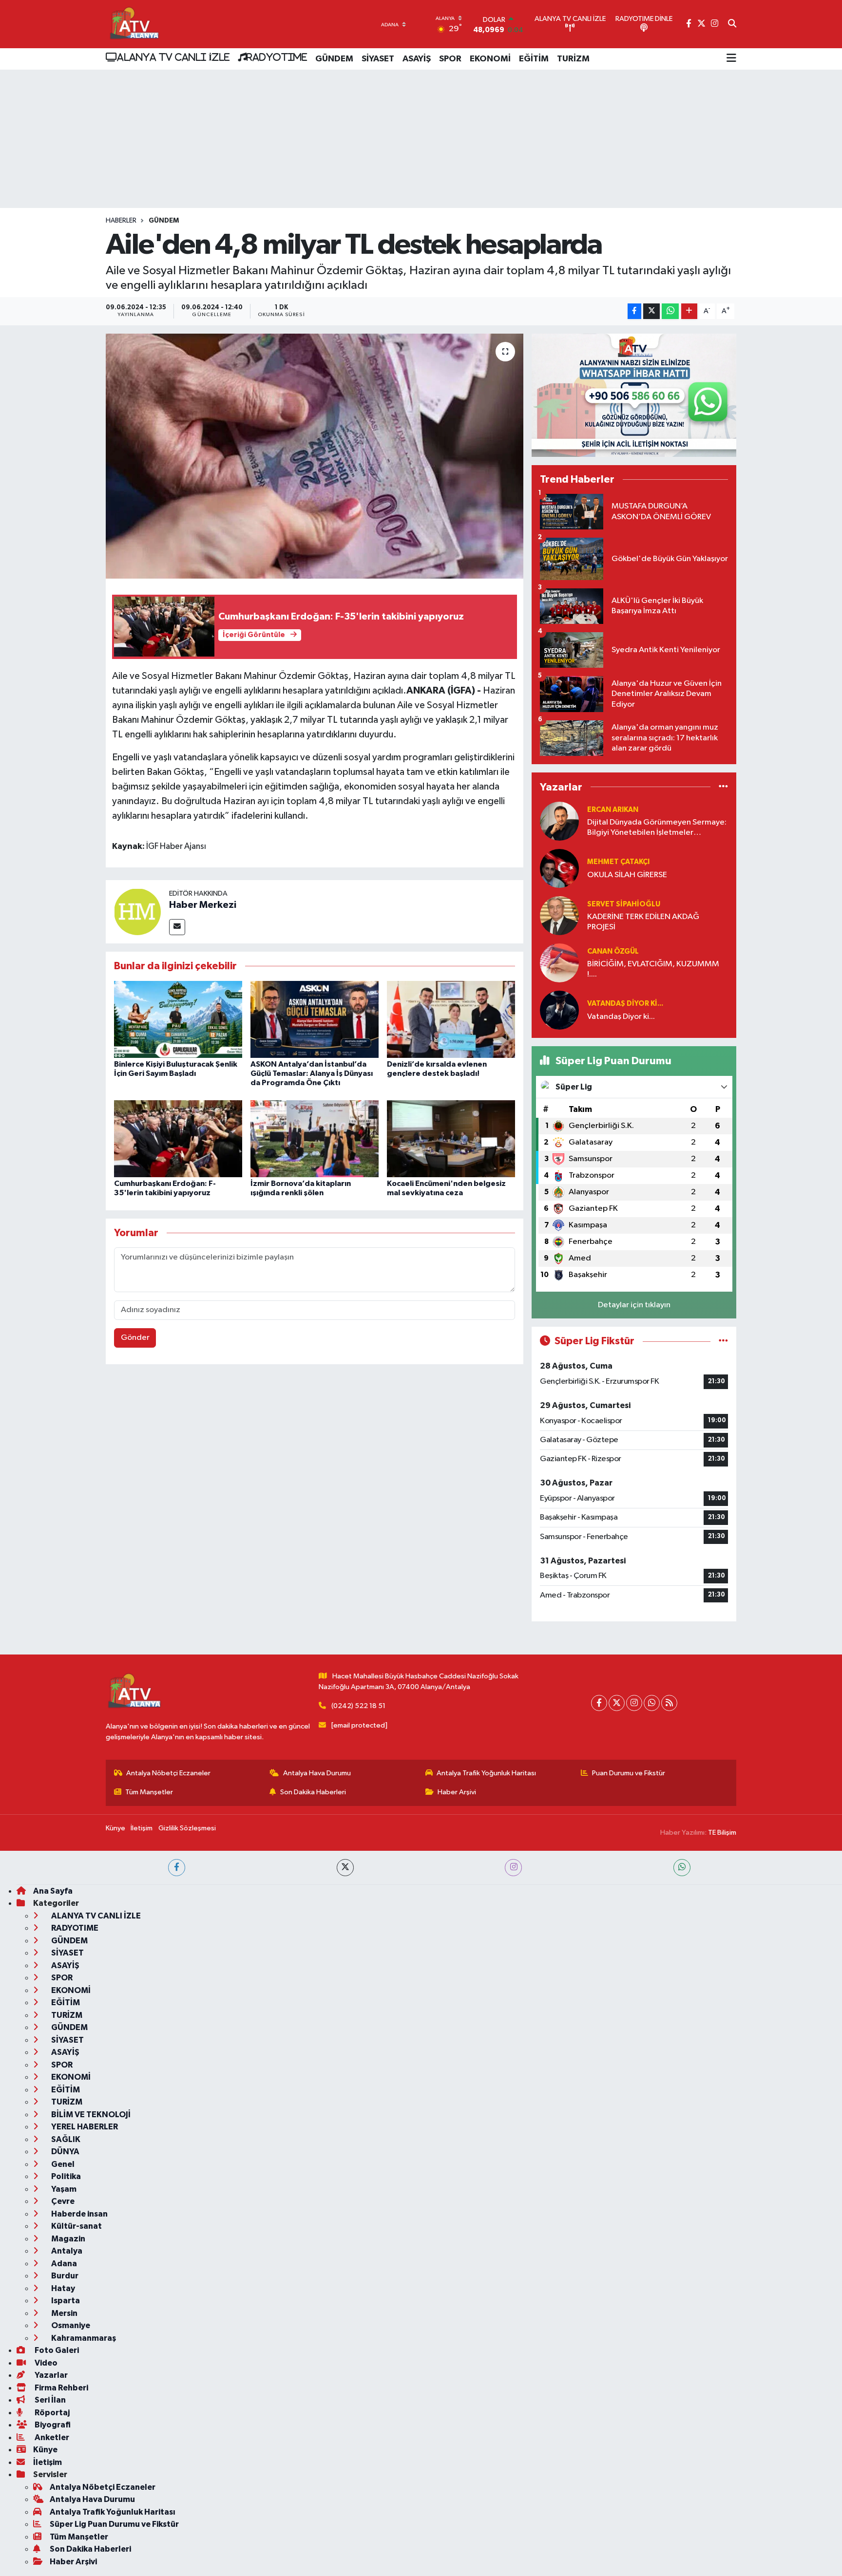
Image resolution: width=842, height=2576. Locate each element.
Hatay (62, 2288)
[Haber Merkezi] (137, 912)
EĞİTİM (534, 59)
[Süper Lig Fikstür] (723, 1341)
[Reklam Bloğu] (634, 395)
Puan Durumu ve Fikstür (629, 1773)
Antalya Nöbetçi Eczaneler (168, 1773)
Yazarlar (50, 2375)
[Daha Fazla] (689, 311)
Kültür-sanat (76, 2226)
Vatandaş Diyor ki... (625, 1004)
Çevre (62, 2201)
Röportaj (51, 2413)
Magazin (67, 2239)
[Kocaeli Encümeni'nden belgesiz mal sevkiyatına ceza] (451, 1138)
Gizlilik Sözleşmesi (187, 1828)
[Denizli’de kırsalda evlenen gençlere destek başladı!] (451, 1019)
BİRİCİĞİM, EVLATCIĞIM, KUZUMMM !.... (653, 969)
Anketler (51, 2437)
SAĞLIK (65, 2139)
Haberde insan (79, 2214)
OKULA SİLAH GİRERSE (627, 875)
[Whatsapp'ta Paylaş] (670, 311)
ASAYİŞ (417, 59)
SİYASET (378, 59)
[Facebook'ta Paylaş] (634, 311)
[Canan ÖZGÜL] (559, 963)
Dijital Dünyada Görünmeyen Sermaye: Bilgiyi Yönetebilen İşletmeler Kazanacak (657, 828)
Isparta (65, 2301)
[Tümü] (723, 787)
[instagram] (513, 1868)
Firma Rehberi (61, 2388)
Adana (63, 2264)
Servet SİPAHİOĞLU (624, 904)
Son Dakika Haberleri (313, 1792)
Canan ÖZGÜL (613, 951)
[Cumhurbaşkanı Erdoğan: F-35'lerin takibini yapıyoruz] (178, 1138)
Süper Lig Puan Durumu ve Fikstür (114, 2524)
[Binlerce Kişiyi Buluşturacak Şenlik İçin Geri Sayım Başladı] (178, 1019)
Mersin (64, 2313)
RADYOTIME (277, 57)
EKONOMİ (490, 59)
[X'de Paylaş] (651, 311)
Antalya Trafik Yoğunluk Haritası (486, 1773)
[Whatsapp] (652, 1703)
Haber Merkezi (203, 905)
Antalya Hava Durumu (317, 1773)
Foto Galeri (56, 2350)
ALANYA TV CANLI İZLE (173, 57)
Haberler (121, 221)
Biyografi (52, 2425)
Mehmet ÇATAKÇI (618, 862)
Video (45, 2363)
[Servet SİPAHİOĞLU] (559, 915)
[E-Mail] (177, 927)
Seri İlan (49, 2400)
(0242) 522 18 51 (358, 1706)
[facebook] (177, 1868)
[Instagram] (634, 1703)
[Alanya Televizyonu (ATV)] (134, 24)
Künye (115, 1828)
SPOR (450, 59)
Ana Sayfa (53, 1891)
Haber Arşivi (457, 1792)
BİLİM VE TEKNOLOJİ (90, 2115)
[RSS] (669, 1703)
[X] (617, 1703)
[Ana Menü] (731, 59)
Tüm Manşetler (149, 1792)
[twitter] (345, 1868)
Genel (62, 2164)
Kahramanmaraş (83, 2338)
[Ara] (732, 24)
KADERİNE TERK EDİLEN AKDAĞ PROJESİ (643, 922)
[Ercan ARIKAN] (559, 821)
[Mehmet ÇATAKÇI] (559, 868)
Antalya (66, 2251)
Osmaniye (70, 2325)
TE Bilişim (722, 1833)
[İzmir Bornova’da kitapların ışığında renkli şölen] (315, 1138)
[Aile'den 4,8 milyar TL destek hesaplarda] (315, 456)
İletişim (142, 1828)
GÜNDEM (334, 59)
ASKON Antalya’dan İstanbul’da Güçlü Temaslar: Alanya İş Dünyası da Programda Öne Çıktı (312, 1073)
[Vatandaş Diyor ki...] (559, 1010)
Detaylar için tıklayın (634, 1305)
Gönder (135, 1338)
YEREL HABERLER (84, 2127)
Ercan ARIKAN (613, 810)
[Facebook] (599, 1703)
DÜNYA (65, 2152)
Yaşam (63, 2189)
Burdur (64, 2276)
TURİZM (573, 59)
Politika (65, 2176)
